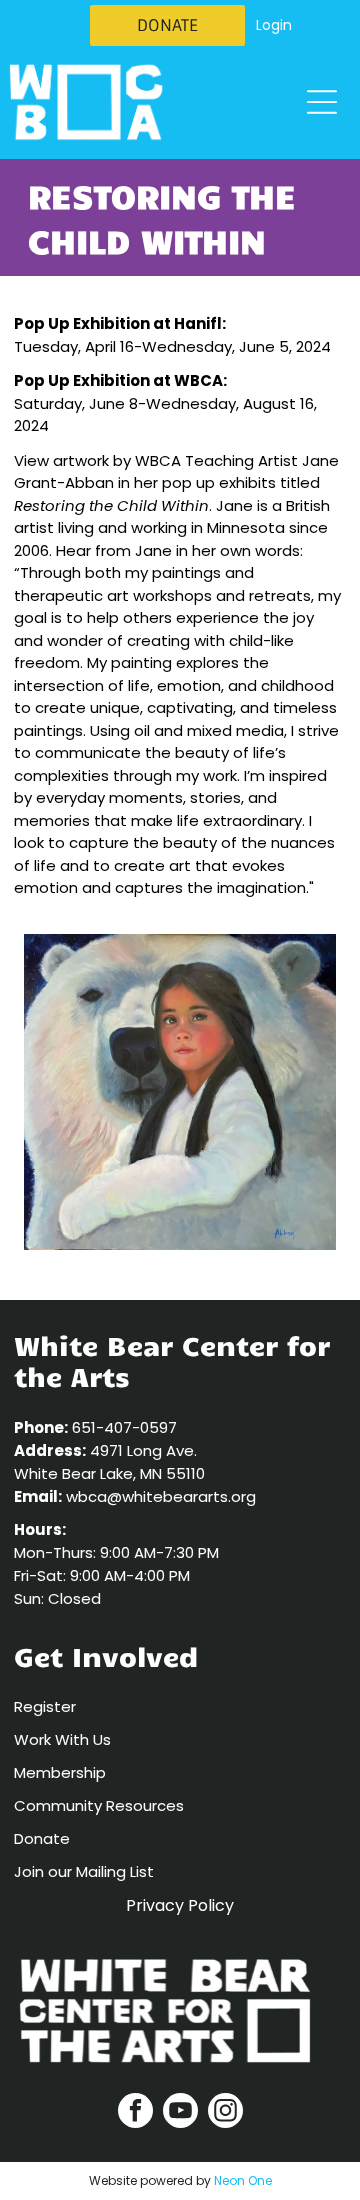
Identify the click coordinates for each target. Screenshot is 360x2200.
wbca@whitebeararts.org (161, 1496)
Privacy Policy (180, 1905)
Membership (60, 1772)
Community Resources (99, 1805)
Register (45, 1706)
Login (274, 25)
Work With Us (62, 1739)
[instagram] (225, 2113)
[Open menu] (322, 102)
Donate (42, 1838)
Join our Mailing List (84, 1871)
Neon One (243, 2180)
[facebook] (135, 2113)
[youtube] (180, 2113)
